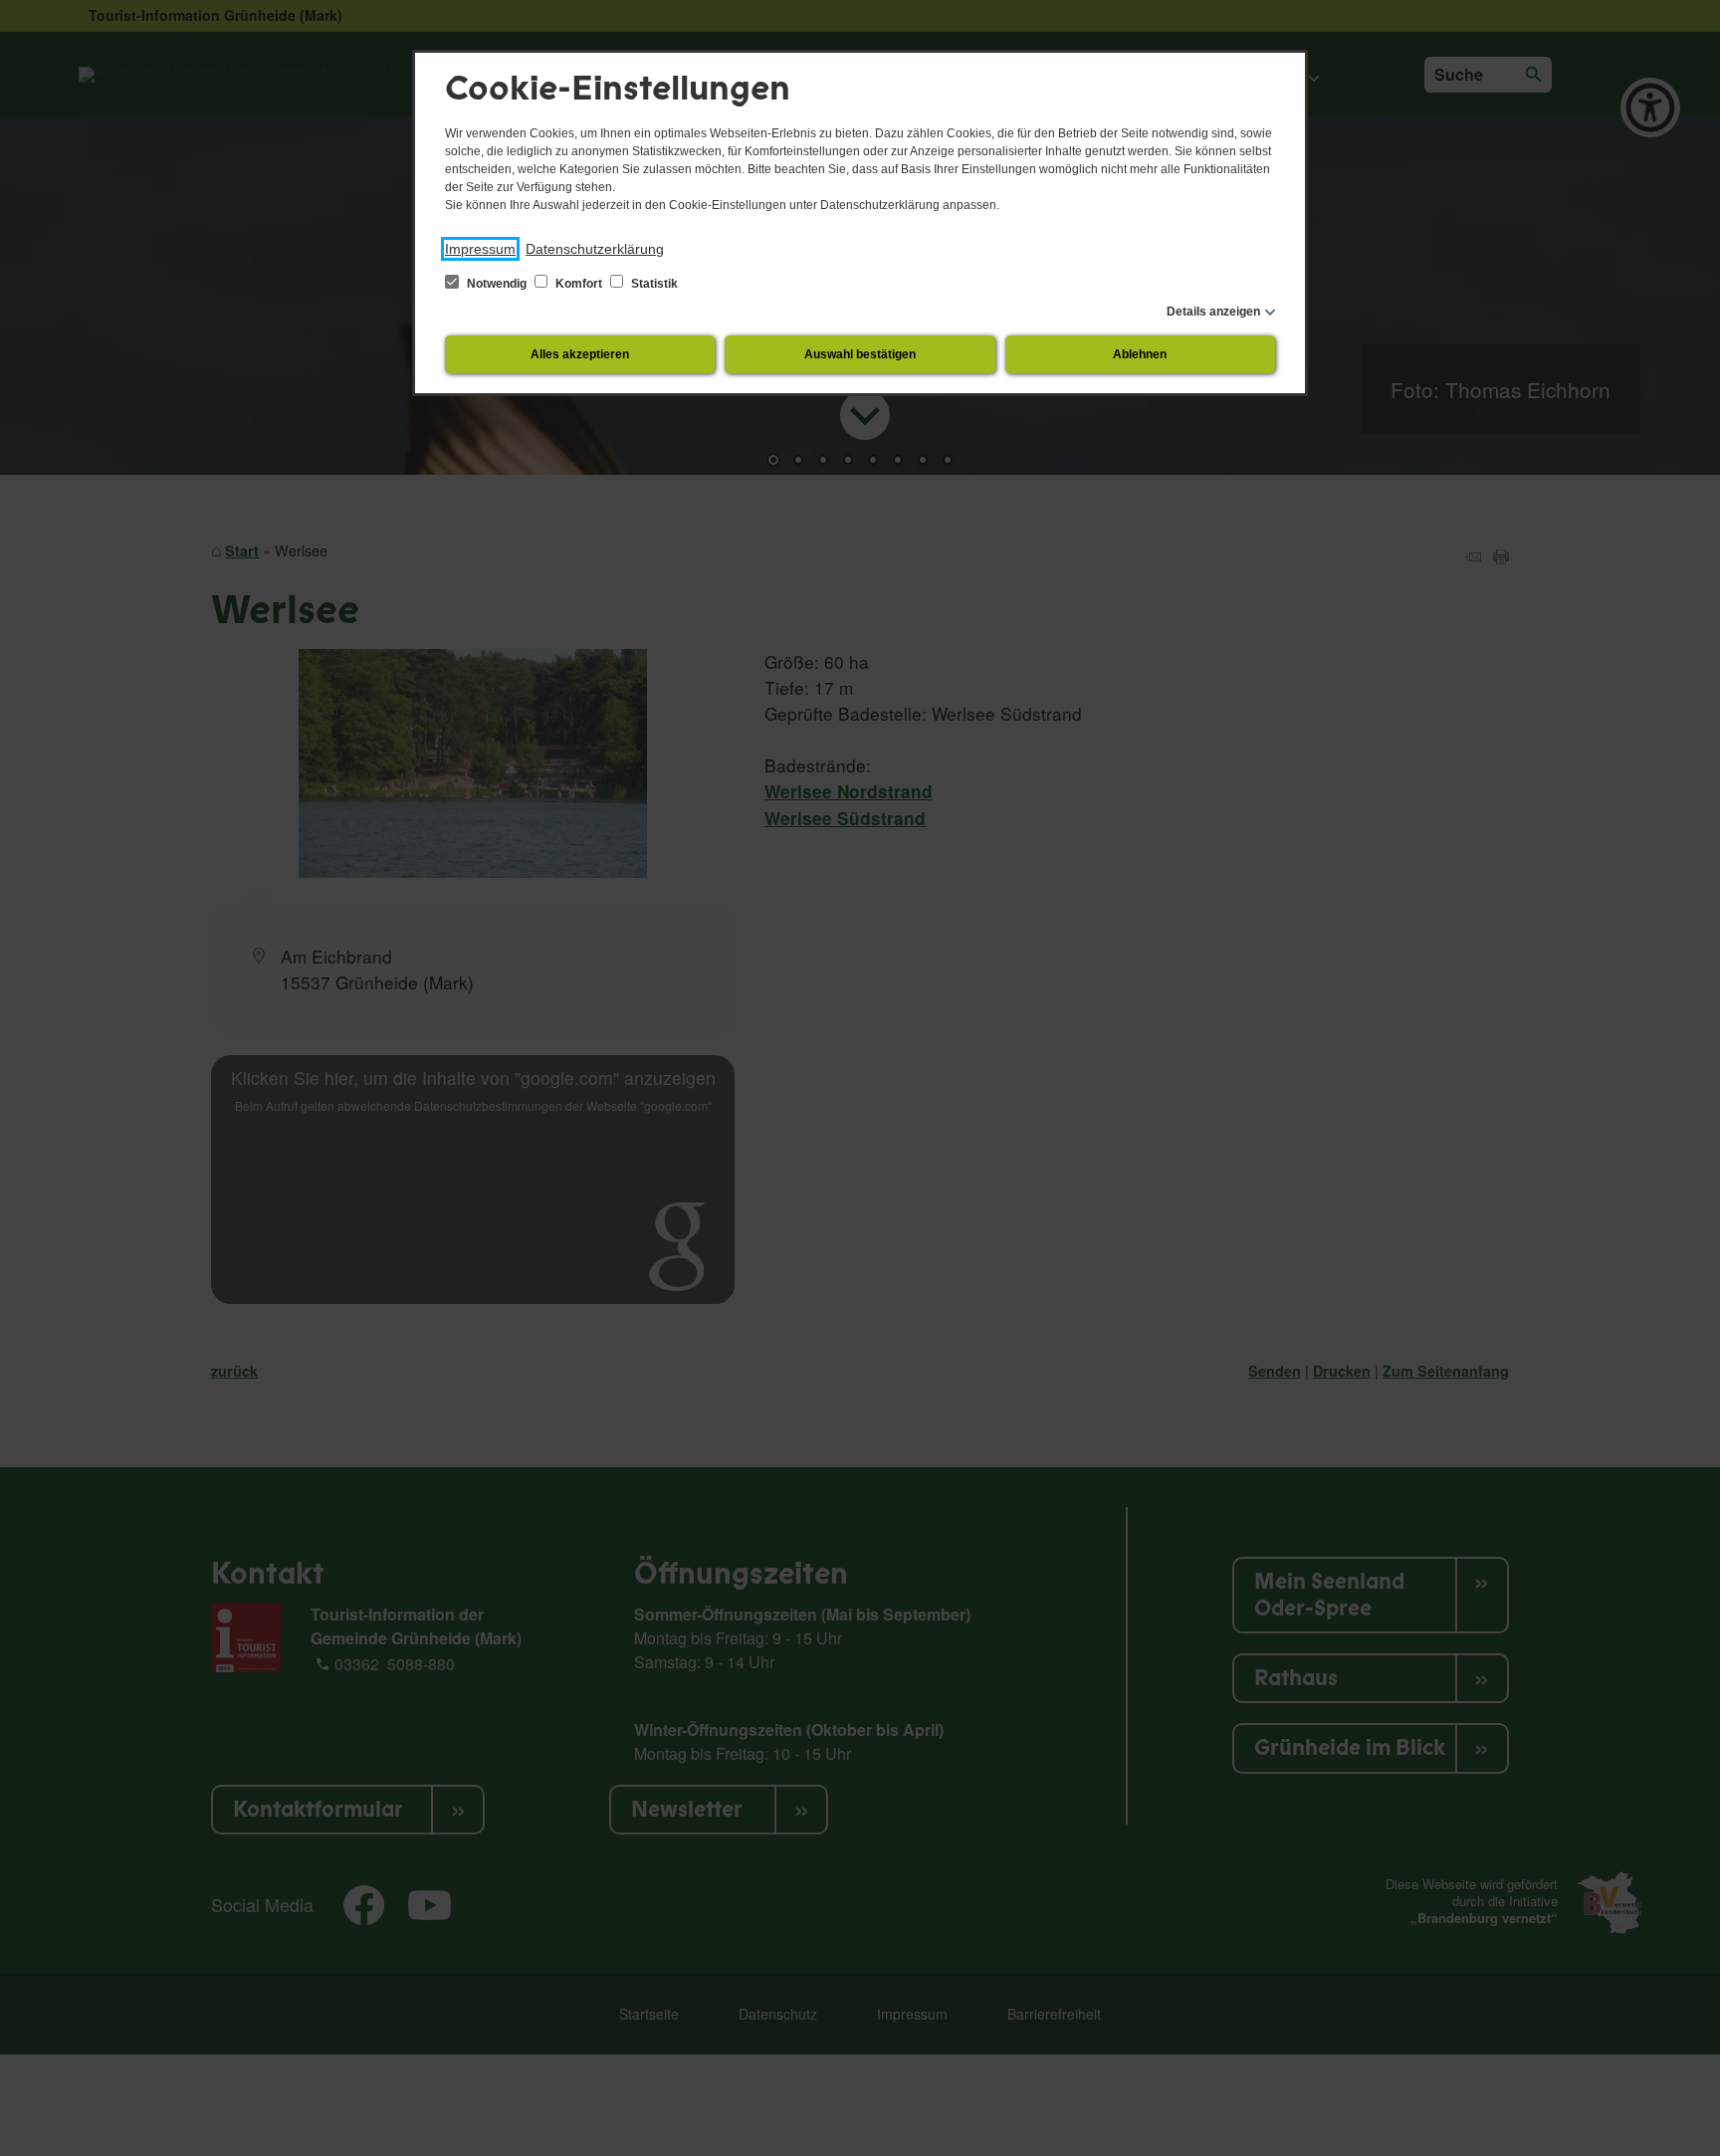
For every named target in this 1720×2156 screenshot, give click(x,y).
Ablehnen (1140, 354)
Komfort (579, 284)
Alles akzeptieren (580, 354)
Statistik (653, 284)
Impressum (480, 249)
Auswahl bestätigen (860, 354)
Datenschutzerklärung (595, 249)
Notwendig (497, 284)
